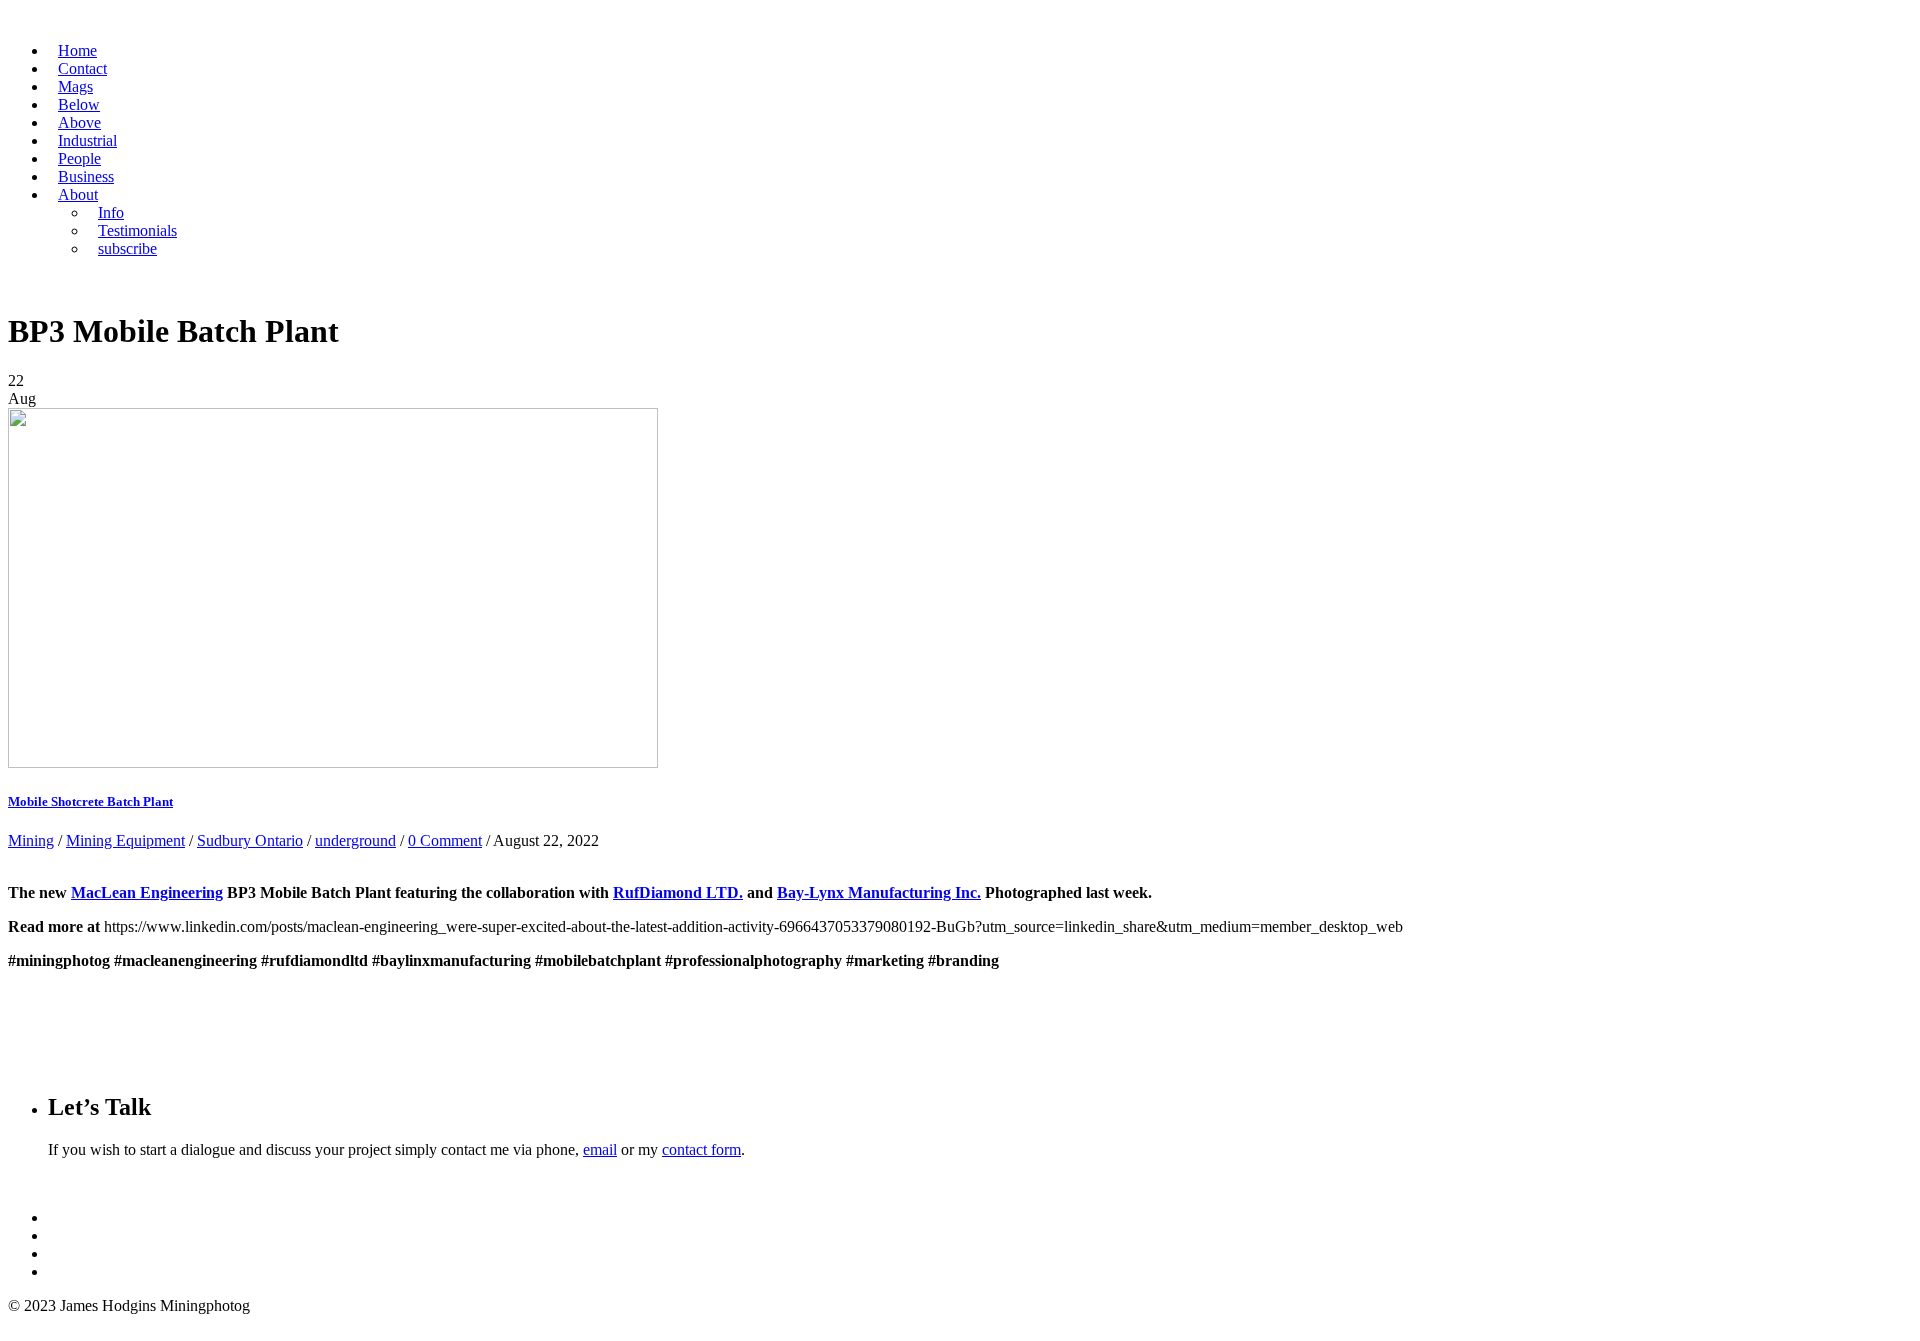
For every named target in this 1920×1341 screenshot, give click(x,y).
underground (355, 840)
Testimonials (137, 230)
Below (79, 104)
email (600, 1149)
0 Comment (445, 840)
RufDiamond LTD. (678, 892)
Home (77, 50)
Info (111, 212)
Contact (82, 68)
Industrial (87, 140)
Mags (75, 86)
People (79, 158)
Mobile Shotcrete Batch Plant (90, 801)
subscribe (127, 248)
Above (79, 122)
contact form (701, 1149)
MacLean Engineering (147, 892)
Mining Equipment (125, 840)
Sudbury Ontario (250, 840)
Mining (31, 840)
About (78, 194)
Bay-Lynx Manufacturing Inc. (879, 892)
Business (86, 176)
